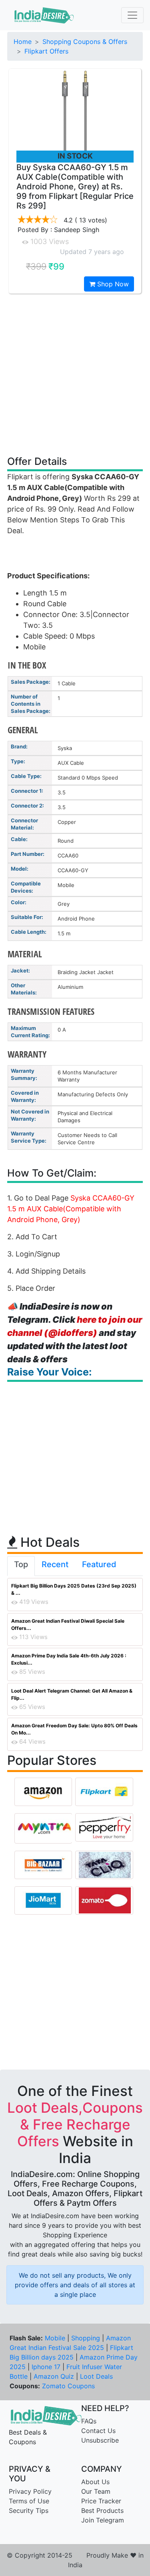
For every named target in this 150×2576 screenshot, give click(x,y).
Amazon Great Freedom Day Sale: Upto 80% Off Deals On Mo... (74, 1729)
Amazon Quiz (54, 2376)
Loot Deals (96, 2376)
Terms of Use (29, 2501)
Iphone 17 (46, 2367)
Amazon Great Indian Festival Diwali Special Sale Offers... (68, 1624)
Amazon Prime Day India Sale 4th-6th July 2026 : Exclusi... (69, 1659)
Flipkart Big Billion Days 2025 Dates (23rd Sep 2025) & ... (74, 1589)
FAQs (89, 2421)
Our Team (96, 2491)
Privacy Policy (30, 2491)
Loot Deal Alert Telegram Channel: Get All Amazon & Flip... (72, 1694)
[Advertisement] (75, 374)
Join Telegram (103, 2520)
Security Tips (29, 2511)
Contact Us (98, 2431)
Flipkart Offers (46, 51)
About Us (95, 2482)
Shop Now (112, 284)
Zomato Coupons (68, 2386)
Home (23, 42)
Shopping (86, 2338)
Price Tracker (101, 2501)
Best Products (102, 2511)
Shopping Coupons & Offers (85, 42)
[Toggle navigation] (132, 15)
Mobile (55, 2338)
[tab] (21, 1566)
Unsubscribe (100, 2440)
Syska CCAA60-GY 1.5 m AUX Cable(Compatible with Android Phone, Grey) (71, 1209)
